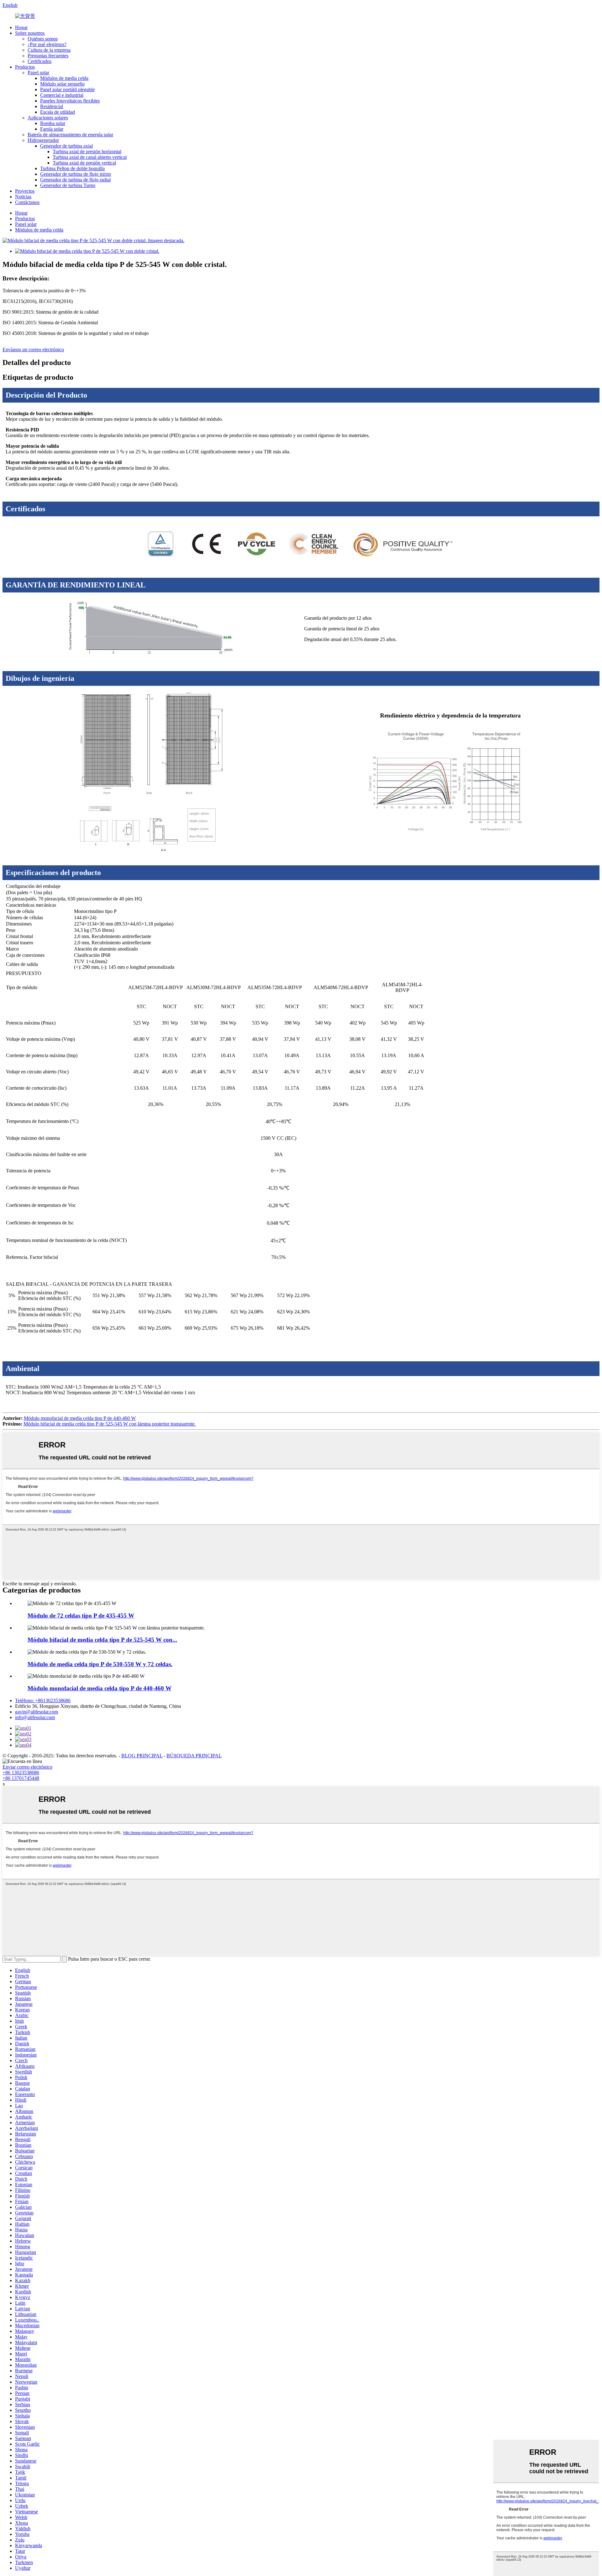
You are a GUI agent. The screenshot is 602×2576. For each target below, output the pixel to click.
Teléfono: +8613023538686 (43, 1700)
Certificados (40, 61)
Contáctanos (27, 202)
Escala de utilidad (58, 112)
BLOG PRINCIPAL (142, 1756)
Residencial (52, 106)
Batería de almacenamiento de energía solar (70, 135)
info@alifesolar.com (35, 1717)
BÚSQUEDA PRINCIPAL (194, 1756)
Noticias (23, 197)
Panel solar (38, 73)
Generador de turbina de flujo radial (75, 180)
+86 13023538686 (21, 1773)
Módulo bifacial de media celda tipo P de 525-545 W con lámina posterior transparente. (110, 1424)
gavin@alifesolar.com (37, 1712)
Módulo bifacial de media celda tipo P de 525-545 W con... (102, 1640)
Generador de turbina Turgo (68, 185)
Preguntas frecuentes (48, 56)
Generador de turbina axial (66, 146)
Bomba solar (53, 123)
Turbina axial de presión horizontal (87, 151)
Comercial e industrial (62, 95)
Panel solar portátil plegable (67, 89)
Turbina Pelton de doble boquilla (72, 168)
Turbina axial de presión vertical (84, 163)
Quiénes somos (43, 39)
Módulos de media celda (64, 78)
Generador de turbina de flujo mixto (76, 174)
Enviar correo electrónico (27, 1767)
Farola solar (52, 129)
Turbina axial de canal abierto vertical (90, 157)
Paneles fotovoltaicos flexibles (70, 101)
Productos (25, 67)
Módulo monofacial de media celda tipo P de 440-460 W (80, 1418)
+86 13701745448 (21, 1778)
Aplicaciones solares (48, 118)
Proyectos (25, 191)
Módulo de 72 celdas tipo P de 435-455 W (81, 1616)
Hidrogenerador (43, 140)
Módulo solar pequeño (62, 84)
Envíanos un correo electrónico (33, 349)
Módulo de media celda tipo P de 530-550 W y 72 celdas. (100, 1664)
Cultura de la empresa (49, 50)
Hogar (21, 27)
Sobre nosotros (30, 33)
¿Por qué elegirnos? (47, 44)
